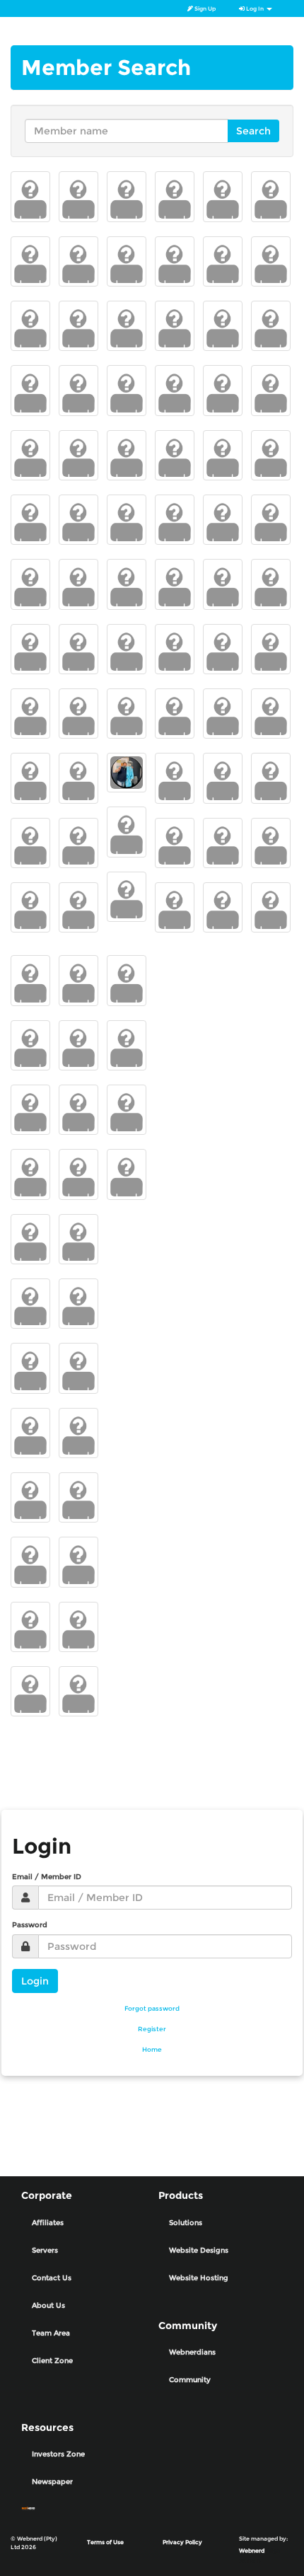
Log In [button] (255, 8)
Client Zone (52, 2361)
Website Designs (199, 2250)
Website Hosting (199, 2278)
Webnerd (252, 2551)
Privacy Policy (182, 2542)
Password (30, 1925)
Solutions (186, 2223)
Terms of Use (105, 2542)
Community (190, 2380)
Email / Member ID (47, 1877)
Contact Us (52, 2278)
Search (253, 131)
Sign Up (204, 8)
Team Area (51, 2333)
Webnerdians (192, 2352)
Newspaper (52, 2482)
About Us (48, 2305)
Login (35, 1981)
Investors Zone (58, 2454)
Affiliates (48, 2223)
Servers (45, 2250)
